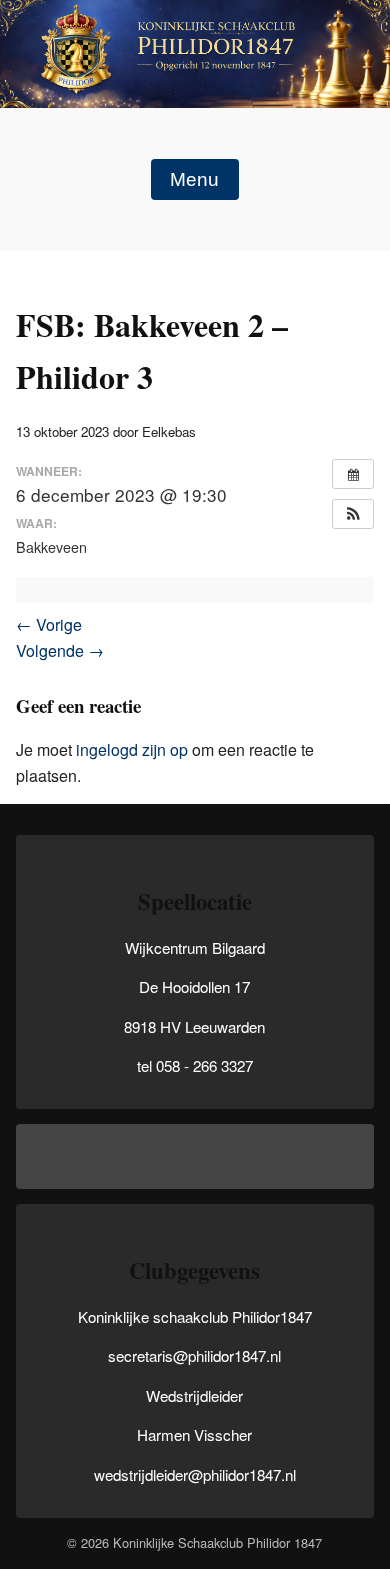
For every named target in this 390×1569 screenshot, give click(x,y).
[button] (353, 514)
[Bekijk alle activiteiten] (353, 474)
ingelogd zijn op (132, 749)
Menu (194, 179)
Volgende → (60, 650)
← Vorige (49, 624)
